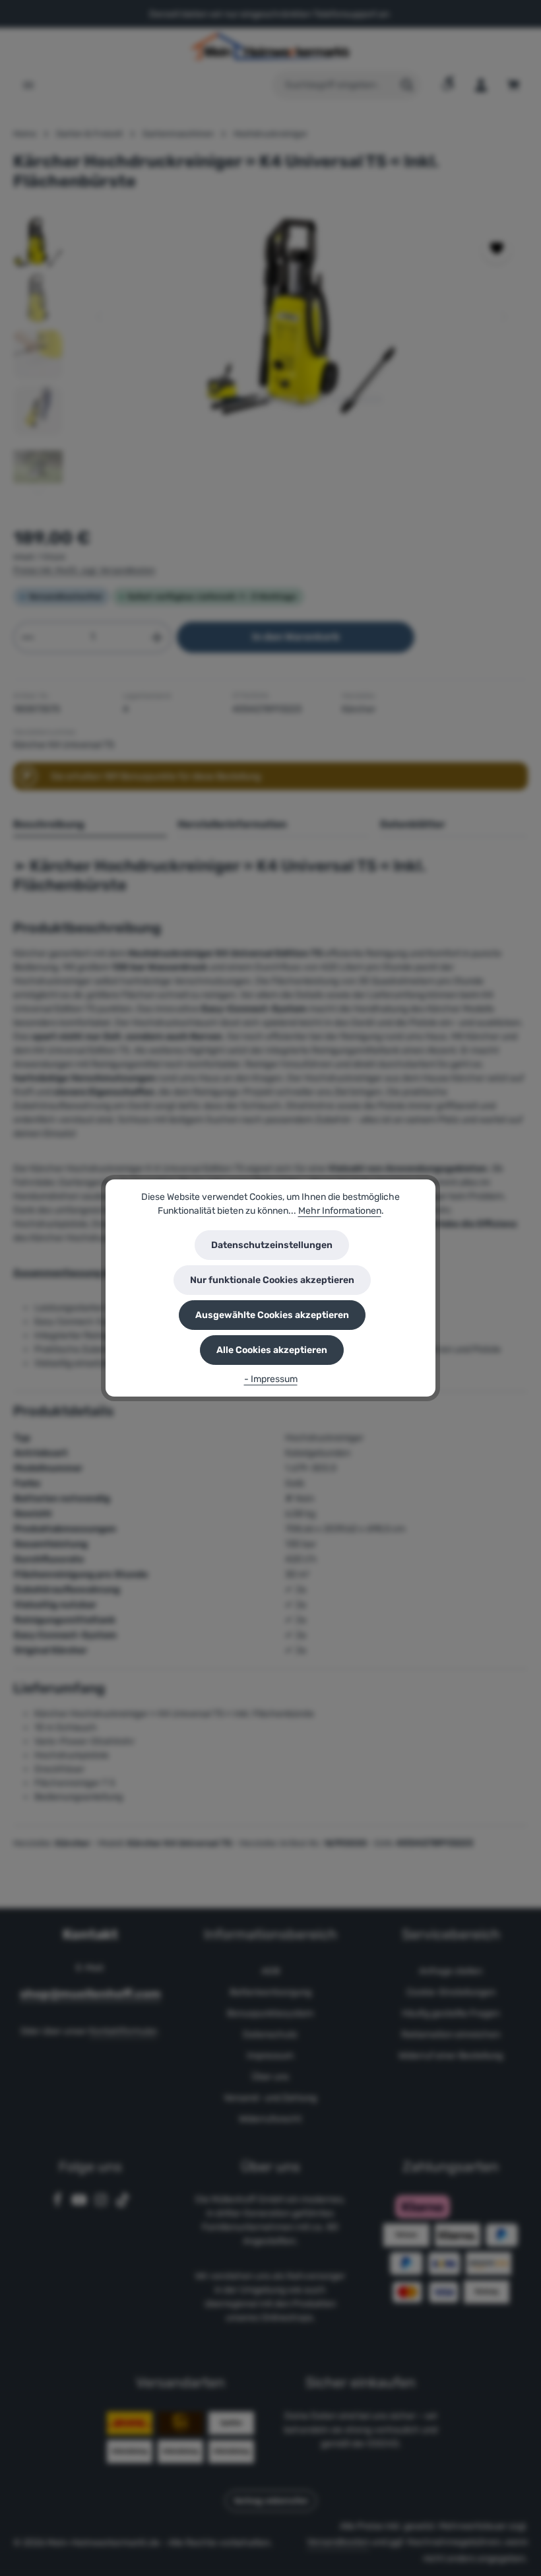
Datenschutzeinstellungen (272, 1245)
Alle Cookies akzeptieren (272, 1350)
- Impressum (271, 1379)
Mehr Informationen (340, 1211)
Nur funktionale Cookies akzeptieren (272, 1280)
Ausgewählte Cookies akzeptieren (272, 1315)
